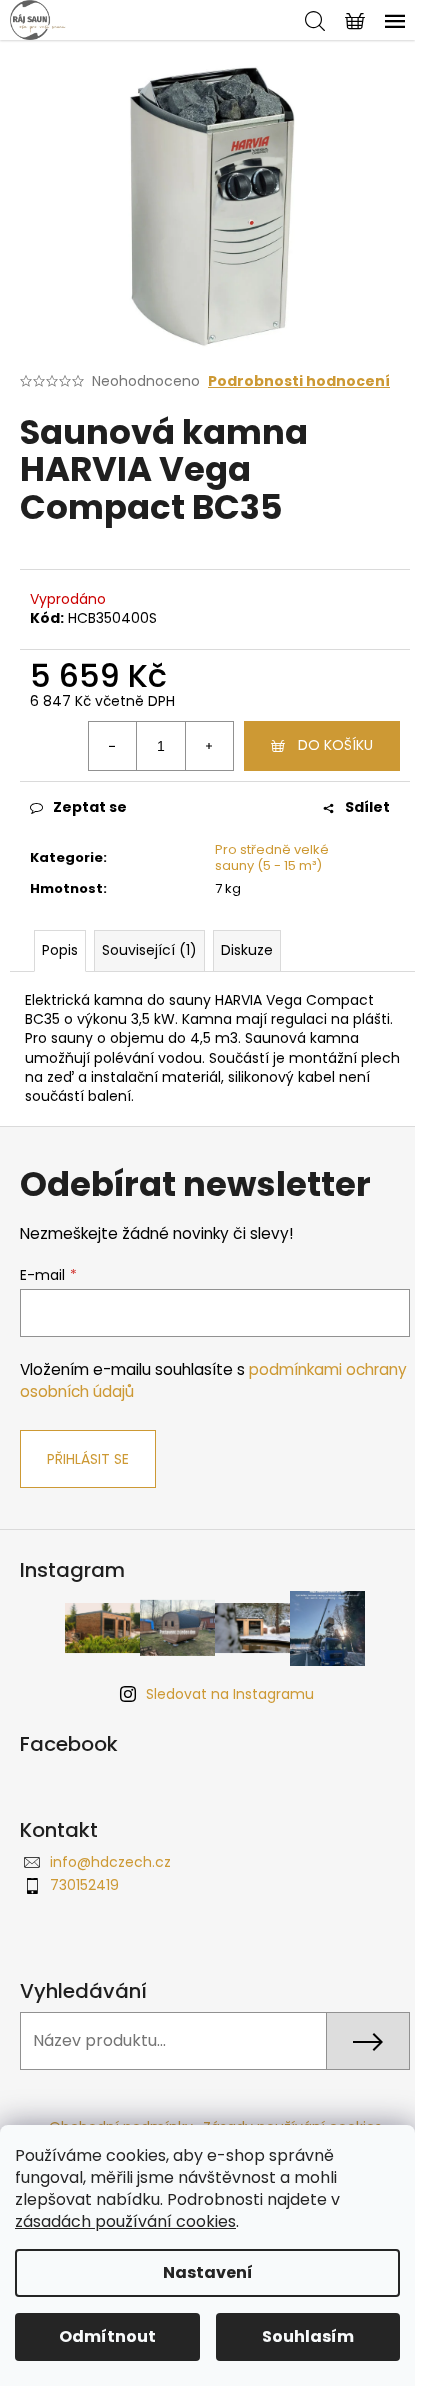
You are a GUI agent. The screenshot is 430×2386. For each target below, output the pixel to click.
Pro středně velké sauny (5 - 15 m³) (272, 858)
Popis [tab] (60, 950)
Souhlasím (308, 2336)
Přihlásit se (88, 1459)
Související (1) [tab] (149, 950)
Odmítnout (107, 2336)
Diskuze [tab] (247, 950)
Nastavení (208, 2272)
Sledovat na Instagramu (230, 1694)
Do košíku (335, 745)
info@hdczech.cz (110, 1862)
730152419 (84, 1885)
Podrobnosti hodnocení (299, 381)
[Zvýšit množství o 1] (209, 746)
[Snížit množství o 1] (113, 746)
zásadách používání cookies (125, 2221)
